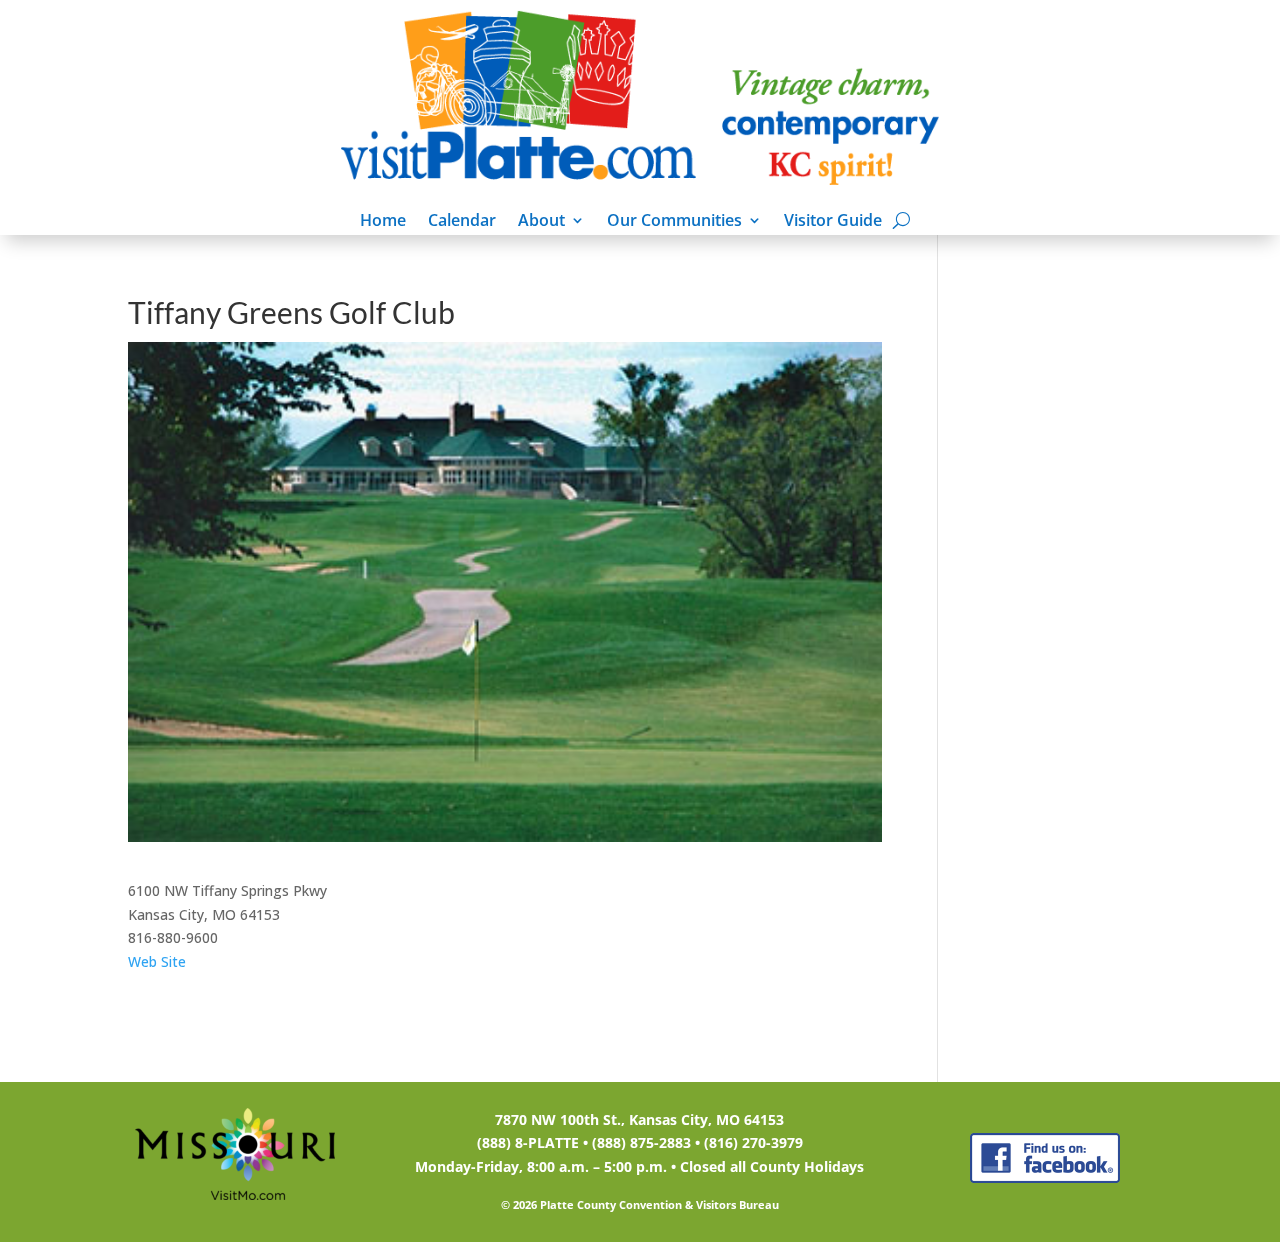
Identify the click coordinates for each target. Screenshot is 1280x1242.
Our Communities (674, 222)
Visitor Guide (833, 222)
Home (383, 222)
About (541, 222)
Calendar (462, 222)
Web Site (157, 961)
